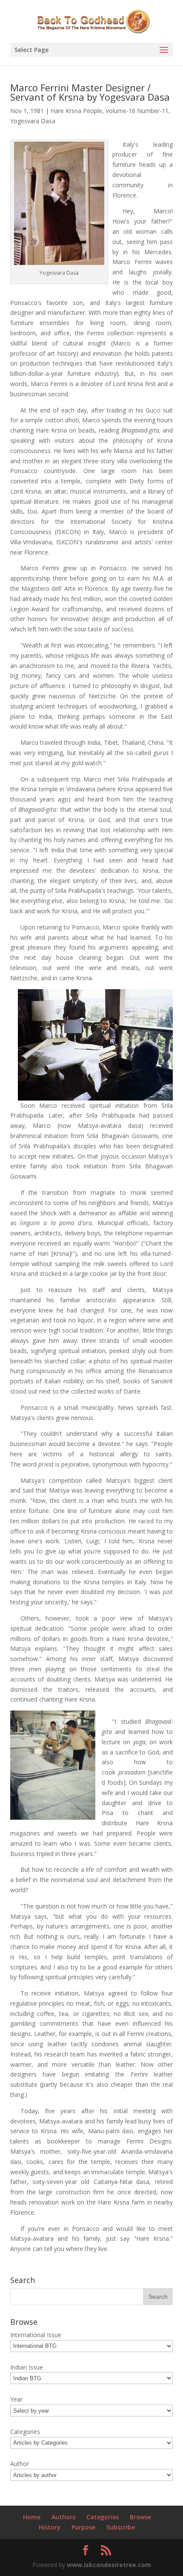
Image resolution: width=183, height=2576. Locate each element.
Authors (63, 2517)
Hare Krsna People (76, 111)
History (50, 2527)
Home (32, 2517)
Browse (140, 2517)
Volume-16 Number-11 (137, 111)
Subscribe (121, 2527)
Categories (103, 2517)
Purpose (83, 2527)
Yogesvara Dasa (33, 121)
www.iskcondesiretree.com (109, 2565)
